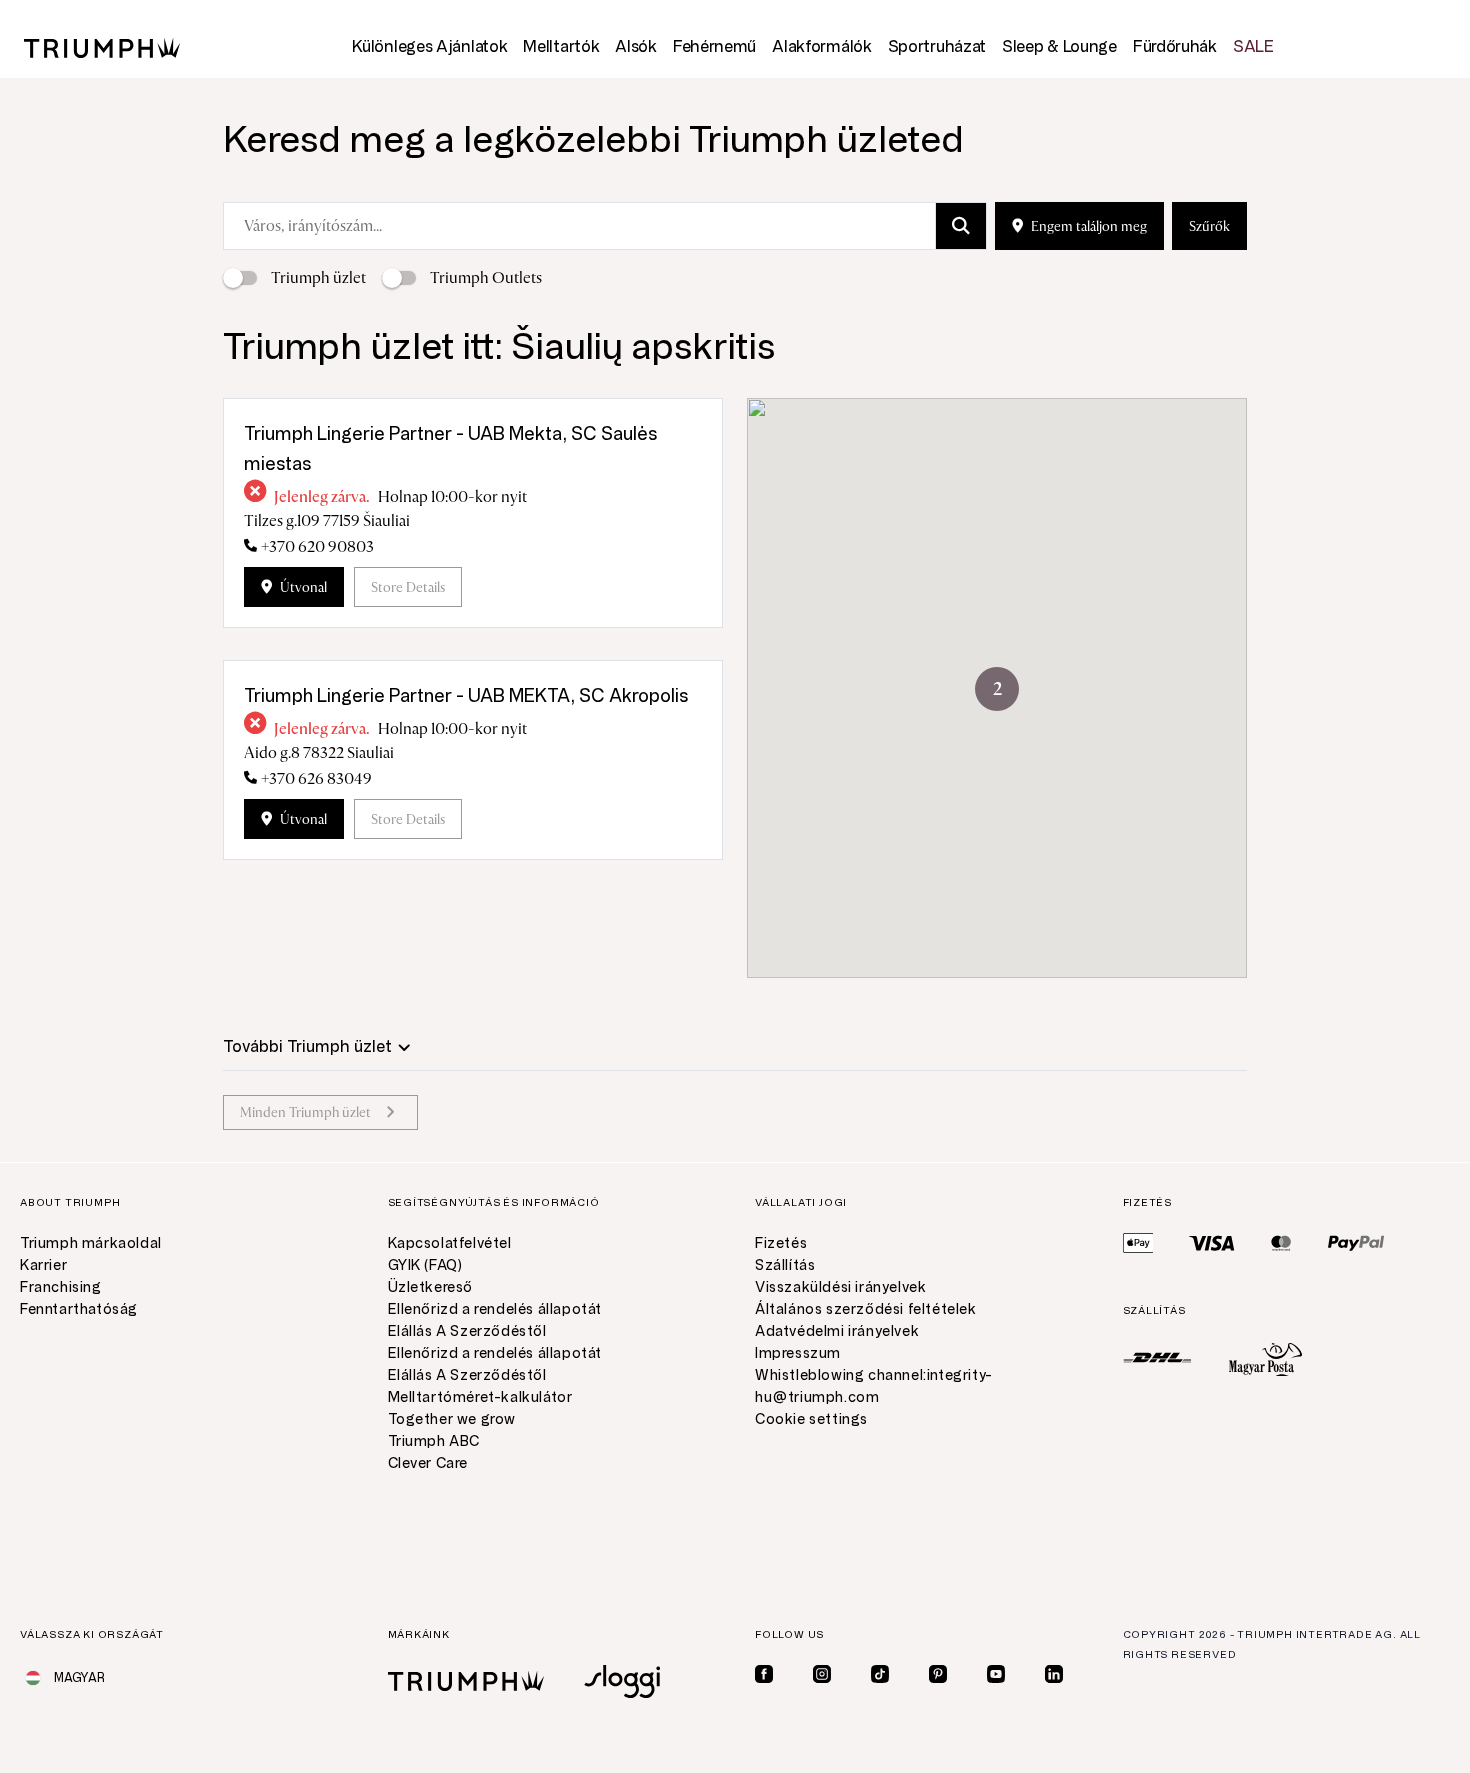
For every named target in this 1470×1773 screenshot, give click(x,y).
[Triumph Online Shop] (102, 46)
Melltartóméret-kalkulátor (480, 1397)
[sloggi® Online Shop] (622, 1681)
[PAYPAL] (1356, 1243)
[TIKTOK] (880, 1674)
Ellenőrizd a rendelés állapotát (495, 1309)
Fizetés (781, 1243)
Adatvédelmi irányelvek (837, 1331)
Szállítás (785, 1265)
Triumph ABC (434, 1441)
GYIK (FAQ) (425, 1265)
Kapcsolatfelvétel (450, 1243)
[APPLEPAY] (1138, 1243)
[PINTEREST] (938, 1674)
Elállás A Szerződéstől (467, 1331)
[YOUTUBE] (996, 1674)
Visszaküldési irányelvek (840, 1287)
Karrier (43, 1265)
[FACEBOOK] (764, 1674)
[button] (997, 689)
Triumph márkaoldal (91, 1243)
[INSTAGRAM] (822, 1674)
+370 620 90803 (317, 547)
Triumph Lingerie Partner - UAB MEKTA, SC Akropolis (466, 696)
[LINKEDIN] (1054, 1674)
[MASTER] (1281, 1243)
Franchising (61, 1287)
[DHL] (1157, 1358)
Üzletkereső (431, 1287)
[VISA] (1212, 1243)
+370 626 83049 (316, 779)
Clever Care (428, 1463)
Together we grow (452, 1419)
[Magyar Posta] (1265, 1358)
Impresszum (798, 1353)
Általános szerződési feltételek (866, 1309)
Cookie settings (811, 1419)
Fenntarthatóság (79, 1309)
